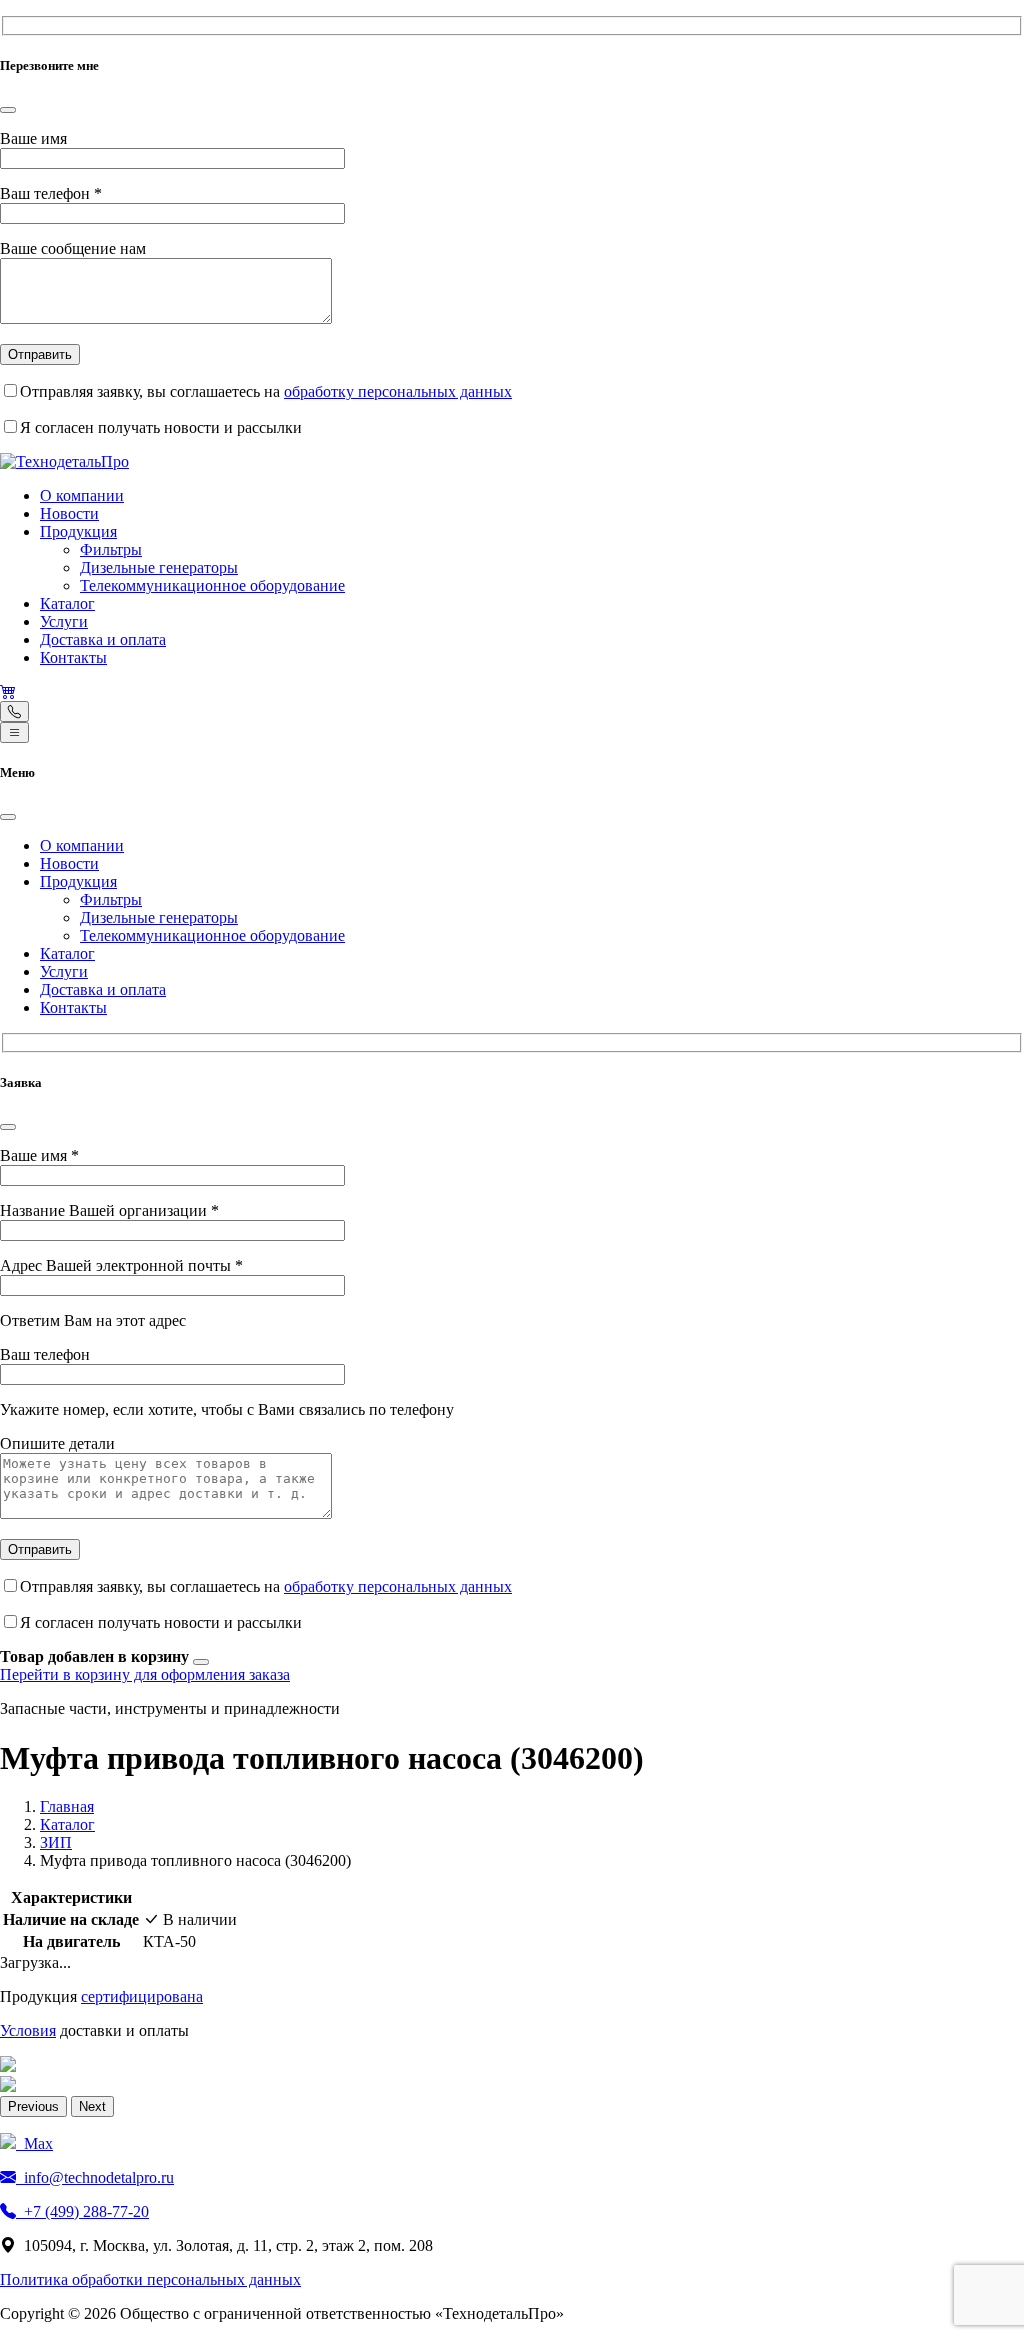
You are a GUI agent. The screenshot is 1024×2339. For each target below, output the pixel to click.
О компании (82, 495)
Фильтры (111, 549)
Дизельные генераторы (159, 567)
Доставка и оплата (103, 639)
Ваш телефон (51, 193)
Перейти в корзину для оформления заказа (145, 1674)
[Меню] (14, 732)
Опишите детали (57, 1443)
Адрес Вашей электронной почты (121, 1265)
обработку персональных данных (398, 391)
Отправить (40, 354)
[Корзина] (8, 691)
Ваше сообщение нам (73, 248)
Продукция (78, 531)
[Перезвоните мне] (14, 711)
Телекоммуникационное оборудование (212, 585)
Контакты (73, 657)
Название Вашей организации (109, 1210)
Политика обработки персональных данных (150, 2279)
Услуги (64, 621)
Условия (28, 2030)
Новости (69, 513)
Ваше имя (33, 138)
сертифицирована (142, 1996)
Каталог (67, 603)
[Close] (8, 110)
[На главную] (64, 461)
